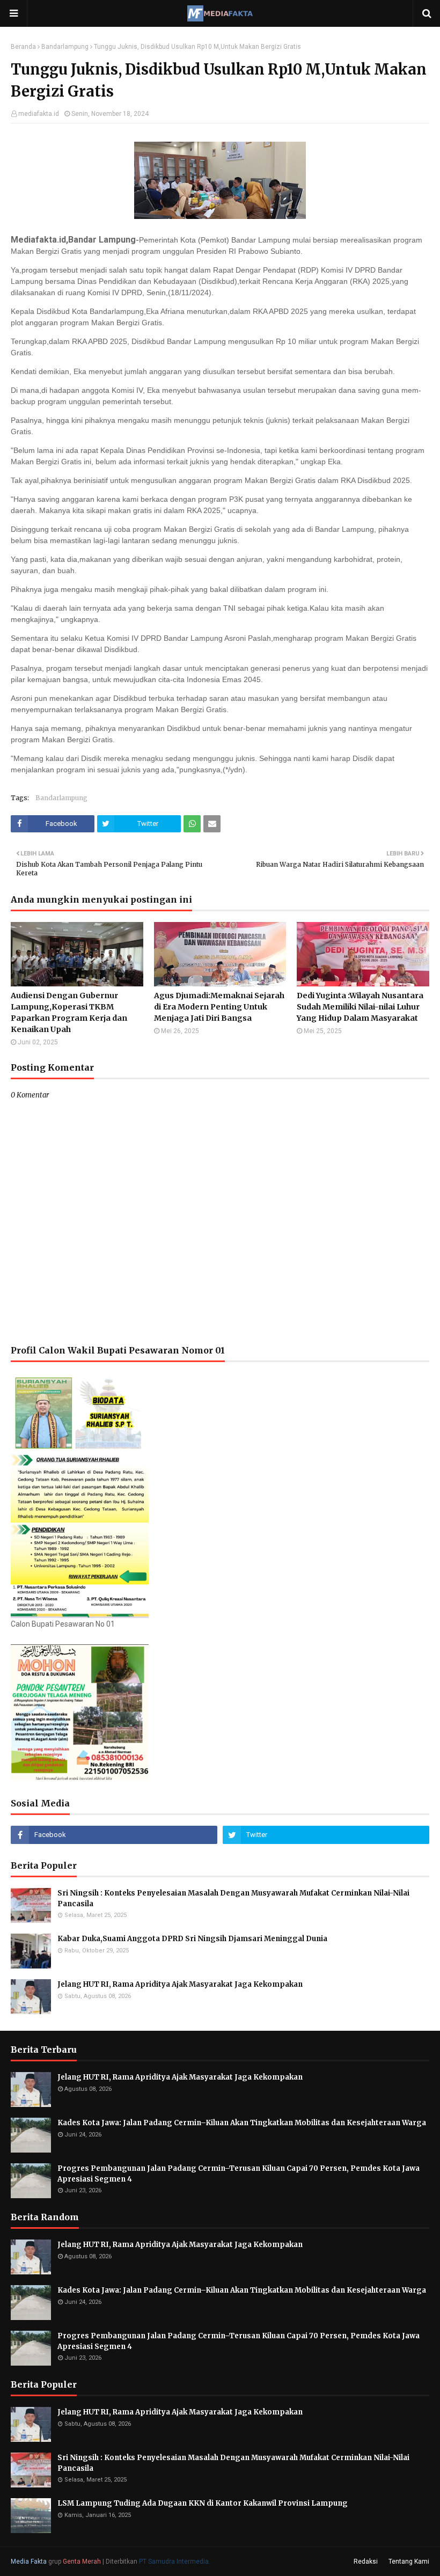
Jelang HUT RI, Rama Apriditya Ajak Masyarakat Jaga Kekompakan (180, 1984)
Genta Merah (82, 2562)
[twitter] (326, 1835)
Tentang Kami (409, 2562)
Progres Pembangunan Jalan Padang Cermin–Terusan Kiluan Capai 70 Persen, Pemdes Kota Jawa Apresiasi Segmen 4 (239, 2174)
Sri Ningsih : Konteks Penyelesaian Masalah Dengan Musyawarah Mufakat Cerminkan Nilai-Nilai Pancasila (234, 1898)
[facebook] (114, 1835)
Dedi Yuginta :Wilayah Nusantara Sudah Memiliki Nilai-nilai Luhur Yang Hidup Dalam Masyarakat (360, 1007)
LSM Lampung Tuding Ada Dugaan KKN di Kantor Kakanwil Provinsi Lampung (203, 2503)
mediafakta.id (39, 114)
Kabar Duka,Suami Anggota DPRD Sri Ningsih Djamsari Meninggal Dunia (192, 1939)
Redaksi (366, 2562)
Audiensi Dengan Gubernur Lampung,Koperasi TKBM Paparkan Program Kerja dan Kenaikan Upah (69, 1012)
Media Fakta (29, 2562)
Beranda (23, 47)
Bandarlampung (65, 47)
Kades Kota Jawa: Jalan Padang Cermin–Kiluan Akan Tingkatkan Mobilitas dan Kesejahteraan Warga (242, 2123)
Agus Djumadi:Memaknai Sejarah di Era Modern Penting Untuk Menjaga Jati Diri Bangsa (219, 1007)
